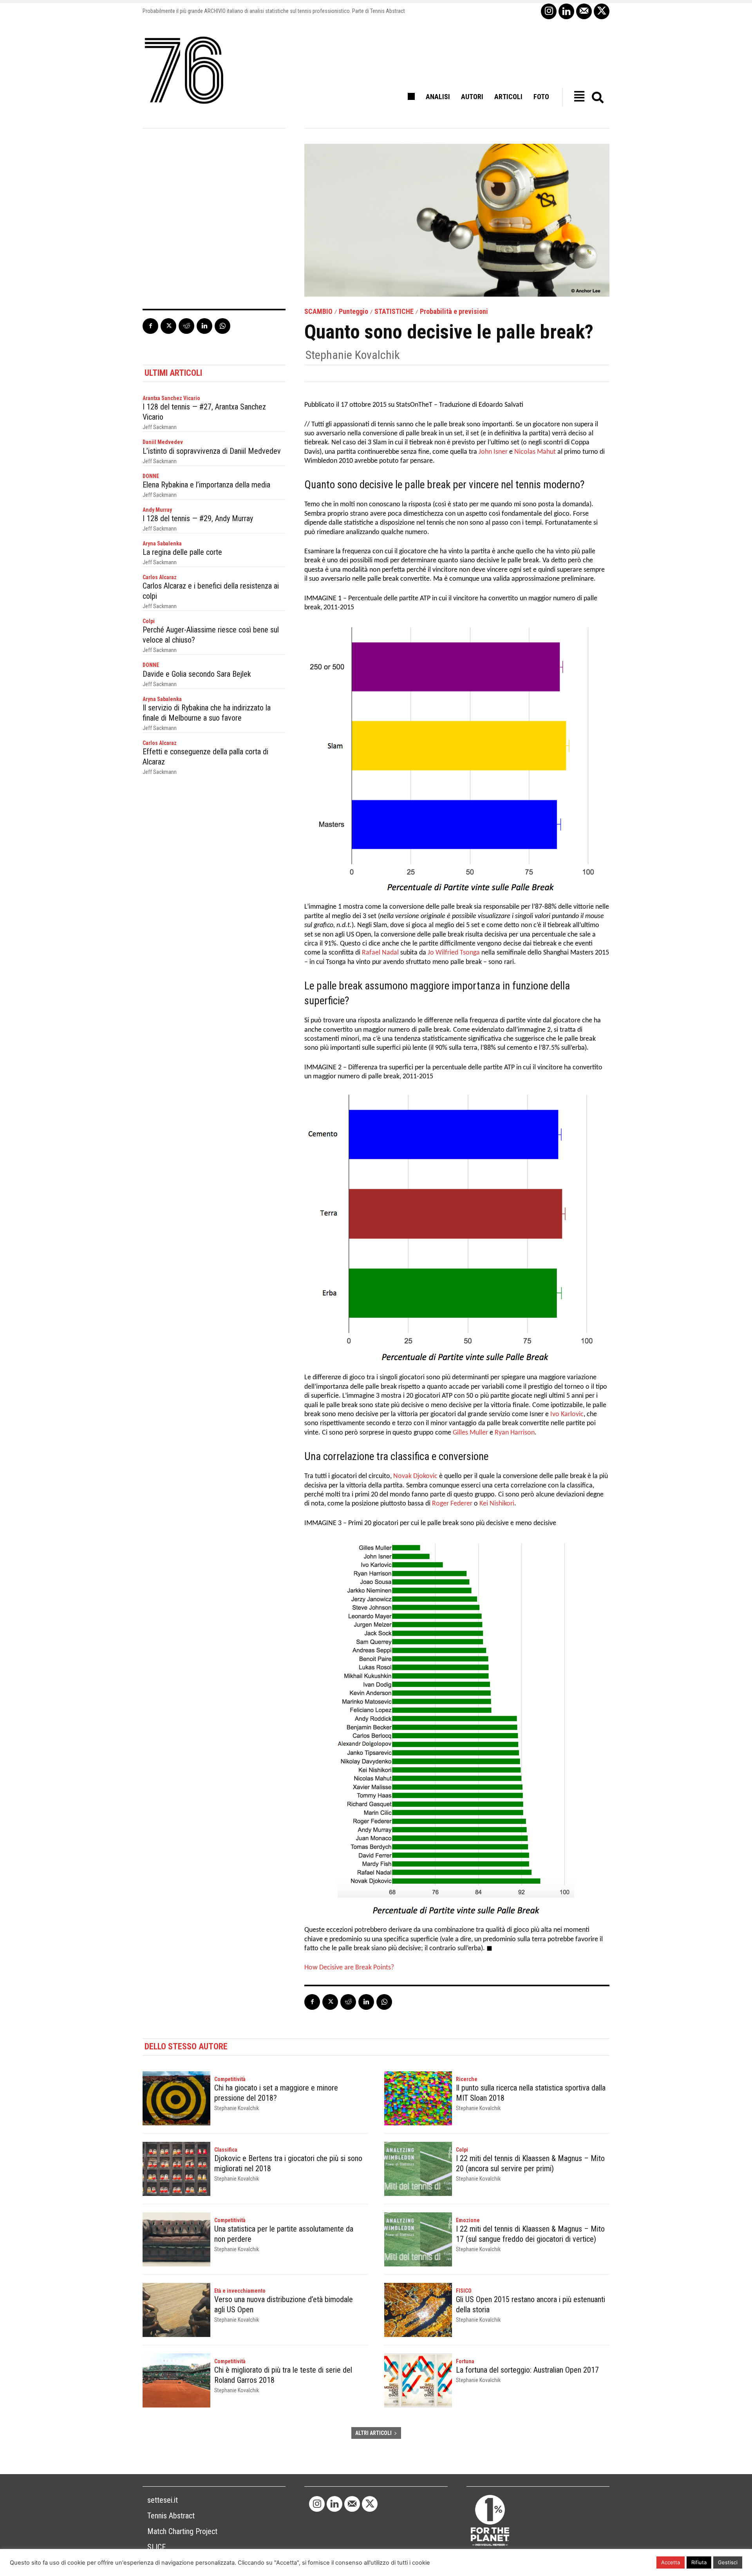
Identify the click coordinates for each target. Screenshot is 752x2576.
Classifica (226, 2150)
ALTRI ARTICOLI (373, 2433)
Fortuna (465, 2361)
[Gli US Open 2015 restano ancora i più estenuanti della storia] (418, 2310)
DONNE (151, 476)
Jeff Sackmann (160, 427)
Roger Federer (452, 1504)
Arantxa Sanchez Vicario (171, 398)
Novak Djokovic (415, 1476)
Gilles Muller (470, 1433)
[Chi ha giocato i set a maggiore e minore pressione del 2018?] (176, 2098)
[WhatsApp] (222, 326)
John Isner (493, 452)
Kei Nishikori (497, 1504)
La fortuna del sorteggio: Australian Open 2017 (527, 2370)
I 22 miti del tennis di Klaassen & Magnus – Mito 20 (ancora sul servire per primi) (530, 2163)
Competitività (230, 2079)
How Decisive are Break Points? (349, 1968)
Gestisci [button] (728, 2562)
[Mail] (584, 11)
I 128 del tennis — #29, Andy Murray (198, 518)
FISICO (464, 2291)
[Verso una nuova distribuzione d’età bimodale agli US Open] (176, 2310)
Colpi (149, 621)
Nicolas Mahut (535, 452)
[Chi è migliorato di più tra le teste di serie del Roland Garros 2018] (176, 2380)
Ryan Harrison (515, 1433)
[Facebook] (150, 326)
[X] (602, 11)
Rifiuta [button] (699, 2562)
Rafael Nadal (380, 953)
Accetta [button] (671, 2562)
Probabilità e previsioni (454, 312)
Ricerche (467, 2079)
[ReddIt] (186, 326)
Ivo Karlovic (567, 1414)
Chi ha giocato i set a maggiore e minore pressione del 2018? (276, 2093)
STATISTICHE (394, 312)
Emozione (468, 2220)
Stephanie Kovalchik (353, 355)
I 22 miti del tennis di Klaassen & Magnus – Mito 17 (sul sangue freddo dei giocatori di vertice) (530, 2234)
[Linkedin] (566, 11)
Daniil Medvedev (163, 442)
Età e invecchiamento (240, 2291)
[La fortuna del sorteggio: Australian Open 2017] (418, 2380)
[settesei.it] (184, 71)
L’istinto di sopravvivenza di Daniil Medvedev (212, 451)
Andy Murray (157, 510)
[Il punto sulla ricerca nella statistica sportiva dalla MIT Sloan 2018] (418, 2098)
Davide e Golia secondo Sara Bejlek (197, 674)
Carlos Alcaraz (160, 577)
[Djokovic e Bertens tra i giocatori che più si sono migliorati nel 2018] (176, 2169)
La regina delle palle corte (182, 552)
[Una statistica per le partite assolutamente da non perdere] (176, 2239)
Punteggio (353, 312)
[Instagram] (549, 11)
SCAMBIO (318, 312)
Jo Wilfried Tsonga (454, 953)
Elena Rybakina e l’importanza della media (206, 485)
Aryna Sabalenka (162, 543)
